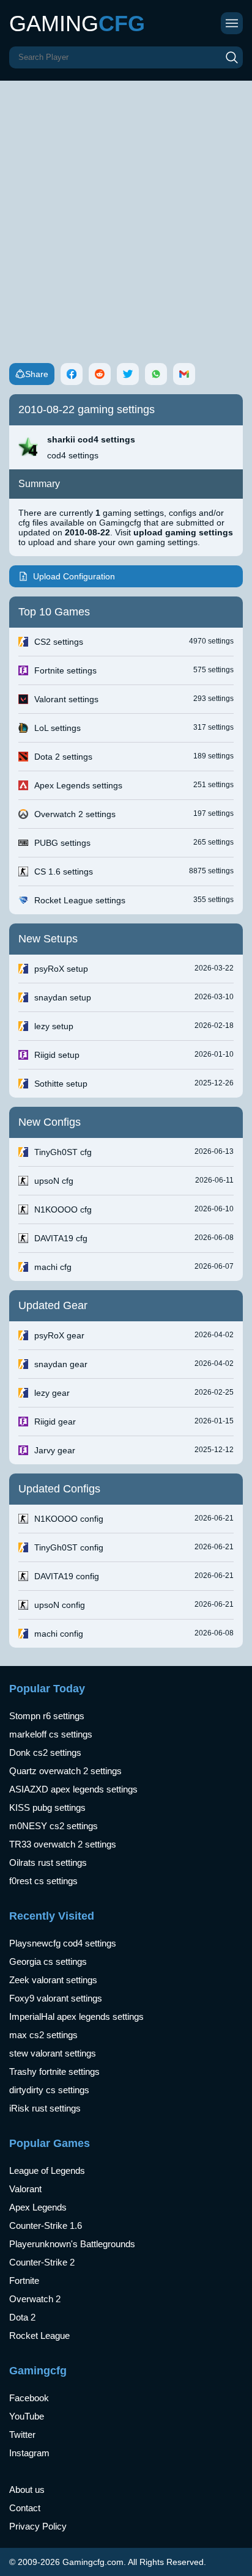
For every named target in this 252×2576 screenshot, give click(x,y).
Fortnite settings (65, 670)
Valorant (25, 2189)
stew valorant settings (53, 2053)
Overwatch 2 (35, 2299)
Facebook (29, 2398)
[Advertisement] (126, 213)
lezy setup (54, 1026)
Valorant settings (66, 699)
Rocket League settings (80, 900)
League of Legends (47, 2171)
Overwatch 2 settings (75, 814)
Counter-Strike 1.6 (46, 2226)
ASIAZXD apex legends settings (73, 1789)
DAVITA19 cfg (61, 1238)
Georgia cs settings (48, 1961)
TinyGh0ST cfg (63, 1152)
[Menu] (232, 23)
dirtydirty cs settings (49, 2090)
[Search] (232, 57)
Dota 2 (22, 2317)
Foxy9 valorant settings (56, 1998)
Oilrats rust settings (48, 1862)
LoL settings (57, 728)
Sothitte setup (61, 1084)
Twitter (22, 2435)
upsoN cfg (54, 1181)
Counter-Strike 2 (42, 2262)
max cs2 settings (43, 2035)
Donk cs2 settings (45, 1752)
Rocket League (39, 2336)
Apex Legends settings (78, 785)
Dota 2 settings (63, 757)
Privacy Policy (38, 2526)
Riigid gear (55, 1422)
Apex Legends (38, 2207)
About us (27, 2490)
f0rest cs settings (43, 1881)
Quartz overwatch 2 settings (65, 1771)
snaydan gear (61, 1364)
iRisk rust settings (45, 2108)
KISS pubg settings (47, 1807)
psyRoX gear (59, 1335)
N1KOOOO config (69, 1519)
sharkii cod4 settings (91, 439)
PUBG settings (62, 843)
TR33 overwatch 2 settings (63, 1844)
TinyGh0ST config (69, 1547)
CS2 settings (59, 642)
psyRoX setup (61, 969)
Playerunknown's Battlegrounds (72, 2244)
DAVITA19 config (67, 1576)
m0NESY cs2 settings (54, 1826)
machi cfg (53, 1267)
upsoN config (60, 1605)
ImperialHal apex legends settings (76, 2016)
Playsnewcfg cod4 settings (63, 1943)
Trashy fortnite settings (54, 2071)
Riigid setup (57, 1055)
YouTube (27, 2416)
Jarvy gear (55, 1450)
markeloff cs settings (51, 1734)
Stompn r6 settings (47, 1716)
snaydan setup (63, 997)
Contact (25, 2508)
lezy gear (52, 1393)
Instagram (29, 2453)
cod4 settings (73, 455)
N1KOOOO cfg (63, 1209)
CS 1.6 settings (64, 872)
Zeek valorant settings (53, 1980)
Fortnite (24, 2281)
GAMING (77, 24)
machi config (59, 1634)
